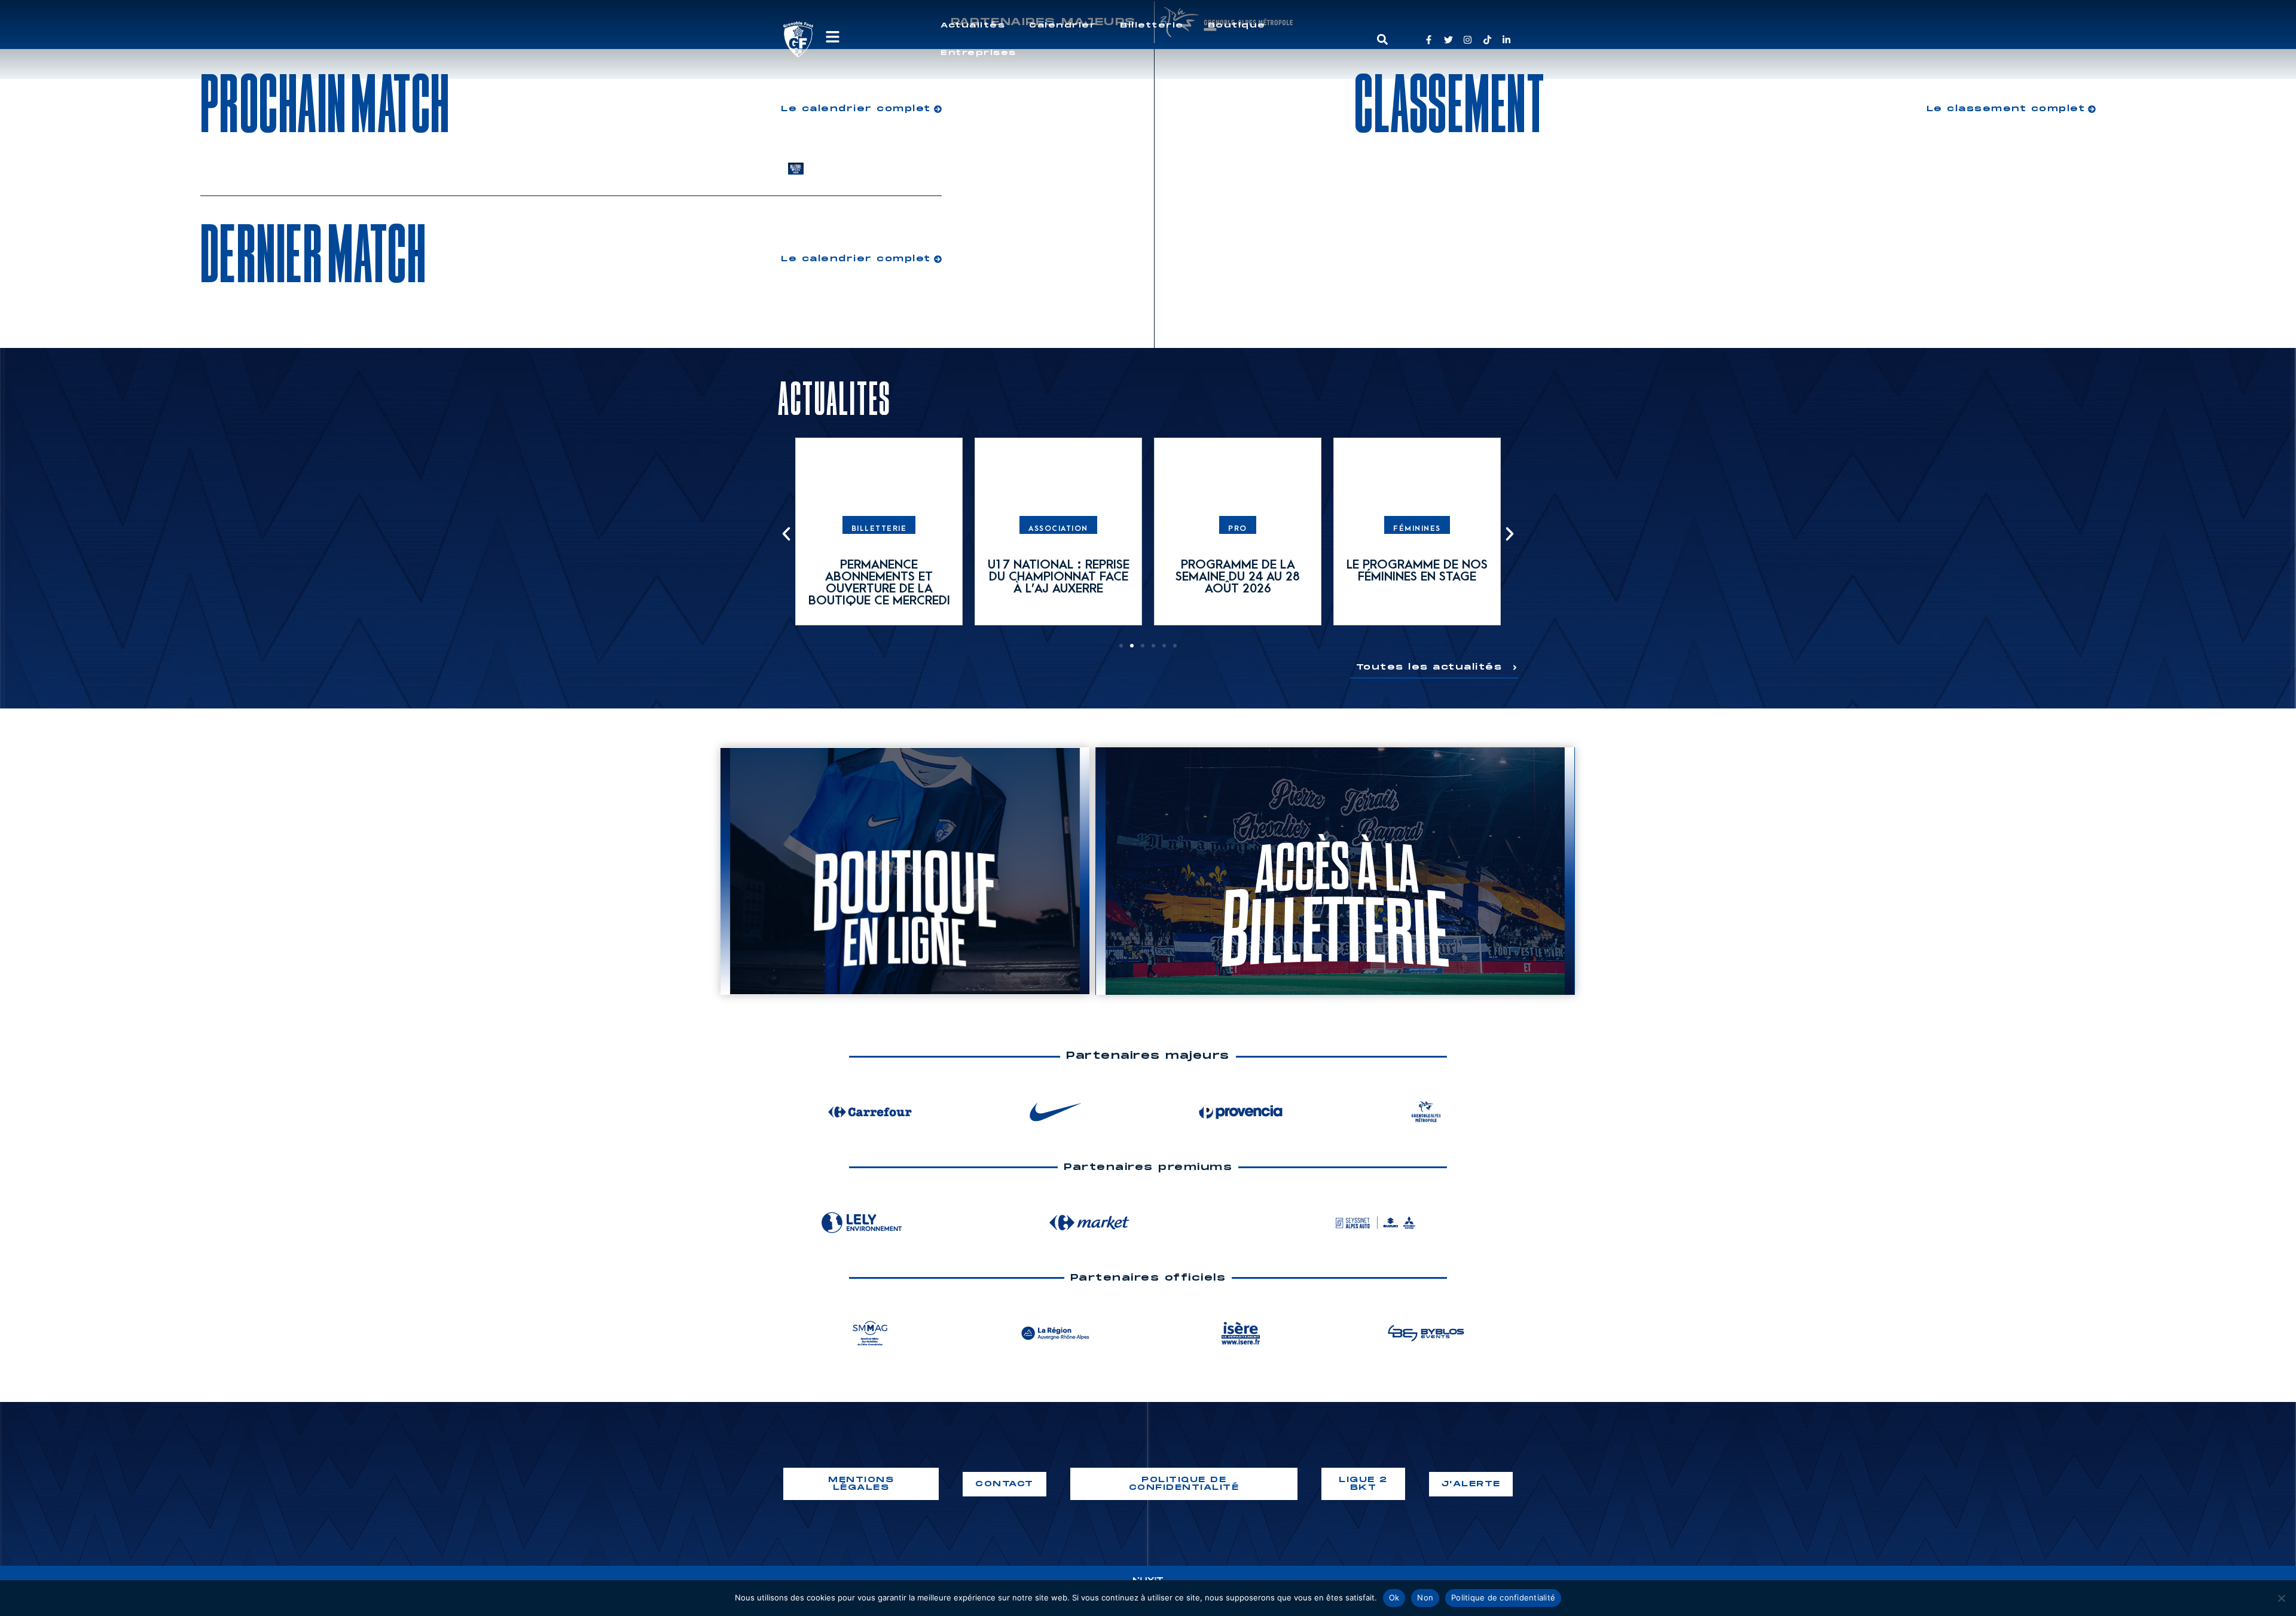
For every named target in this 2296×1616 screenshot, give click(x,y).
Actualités (973, 25)
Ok (1394, 1597)
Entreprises (978, 53)
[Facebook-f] (1429, 40)
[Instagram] (1468, 40)
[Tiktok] (1487, 40)
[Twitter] (1448, 40)
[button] (1382, 40)
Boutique (1237, 25)
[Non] (2281, 1598)
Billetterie (1152, 25)
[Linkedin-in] (1506, 40)
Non (1425, 1597)
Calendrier (1062, 25)
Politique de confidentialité (1503, 1597)
